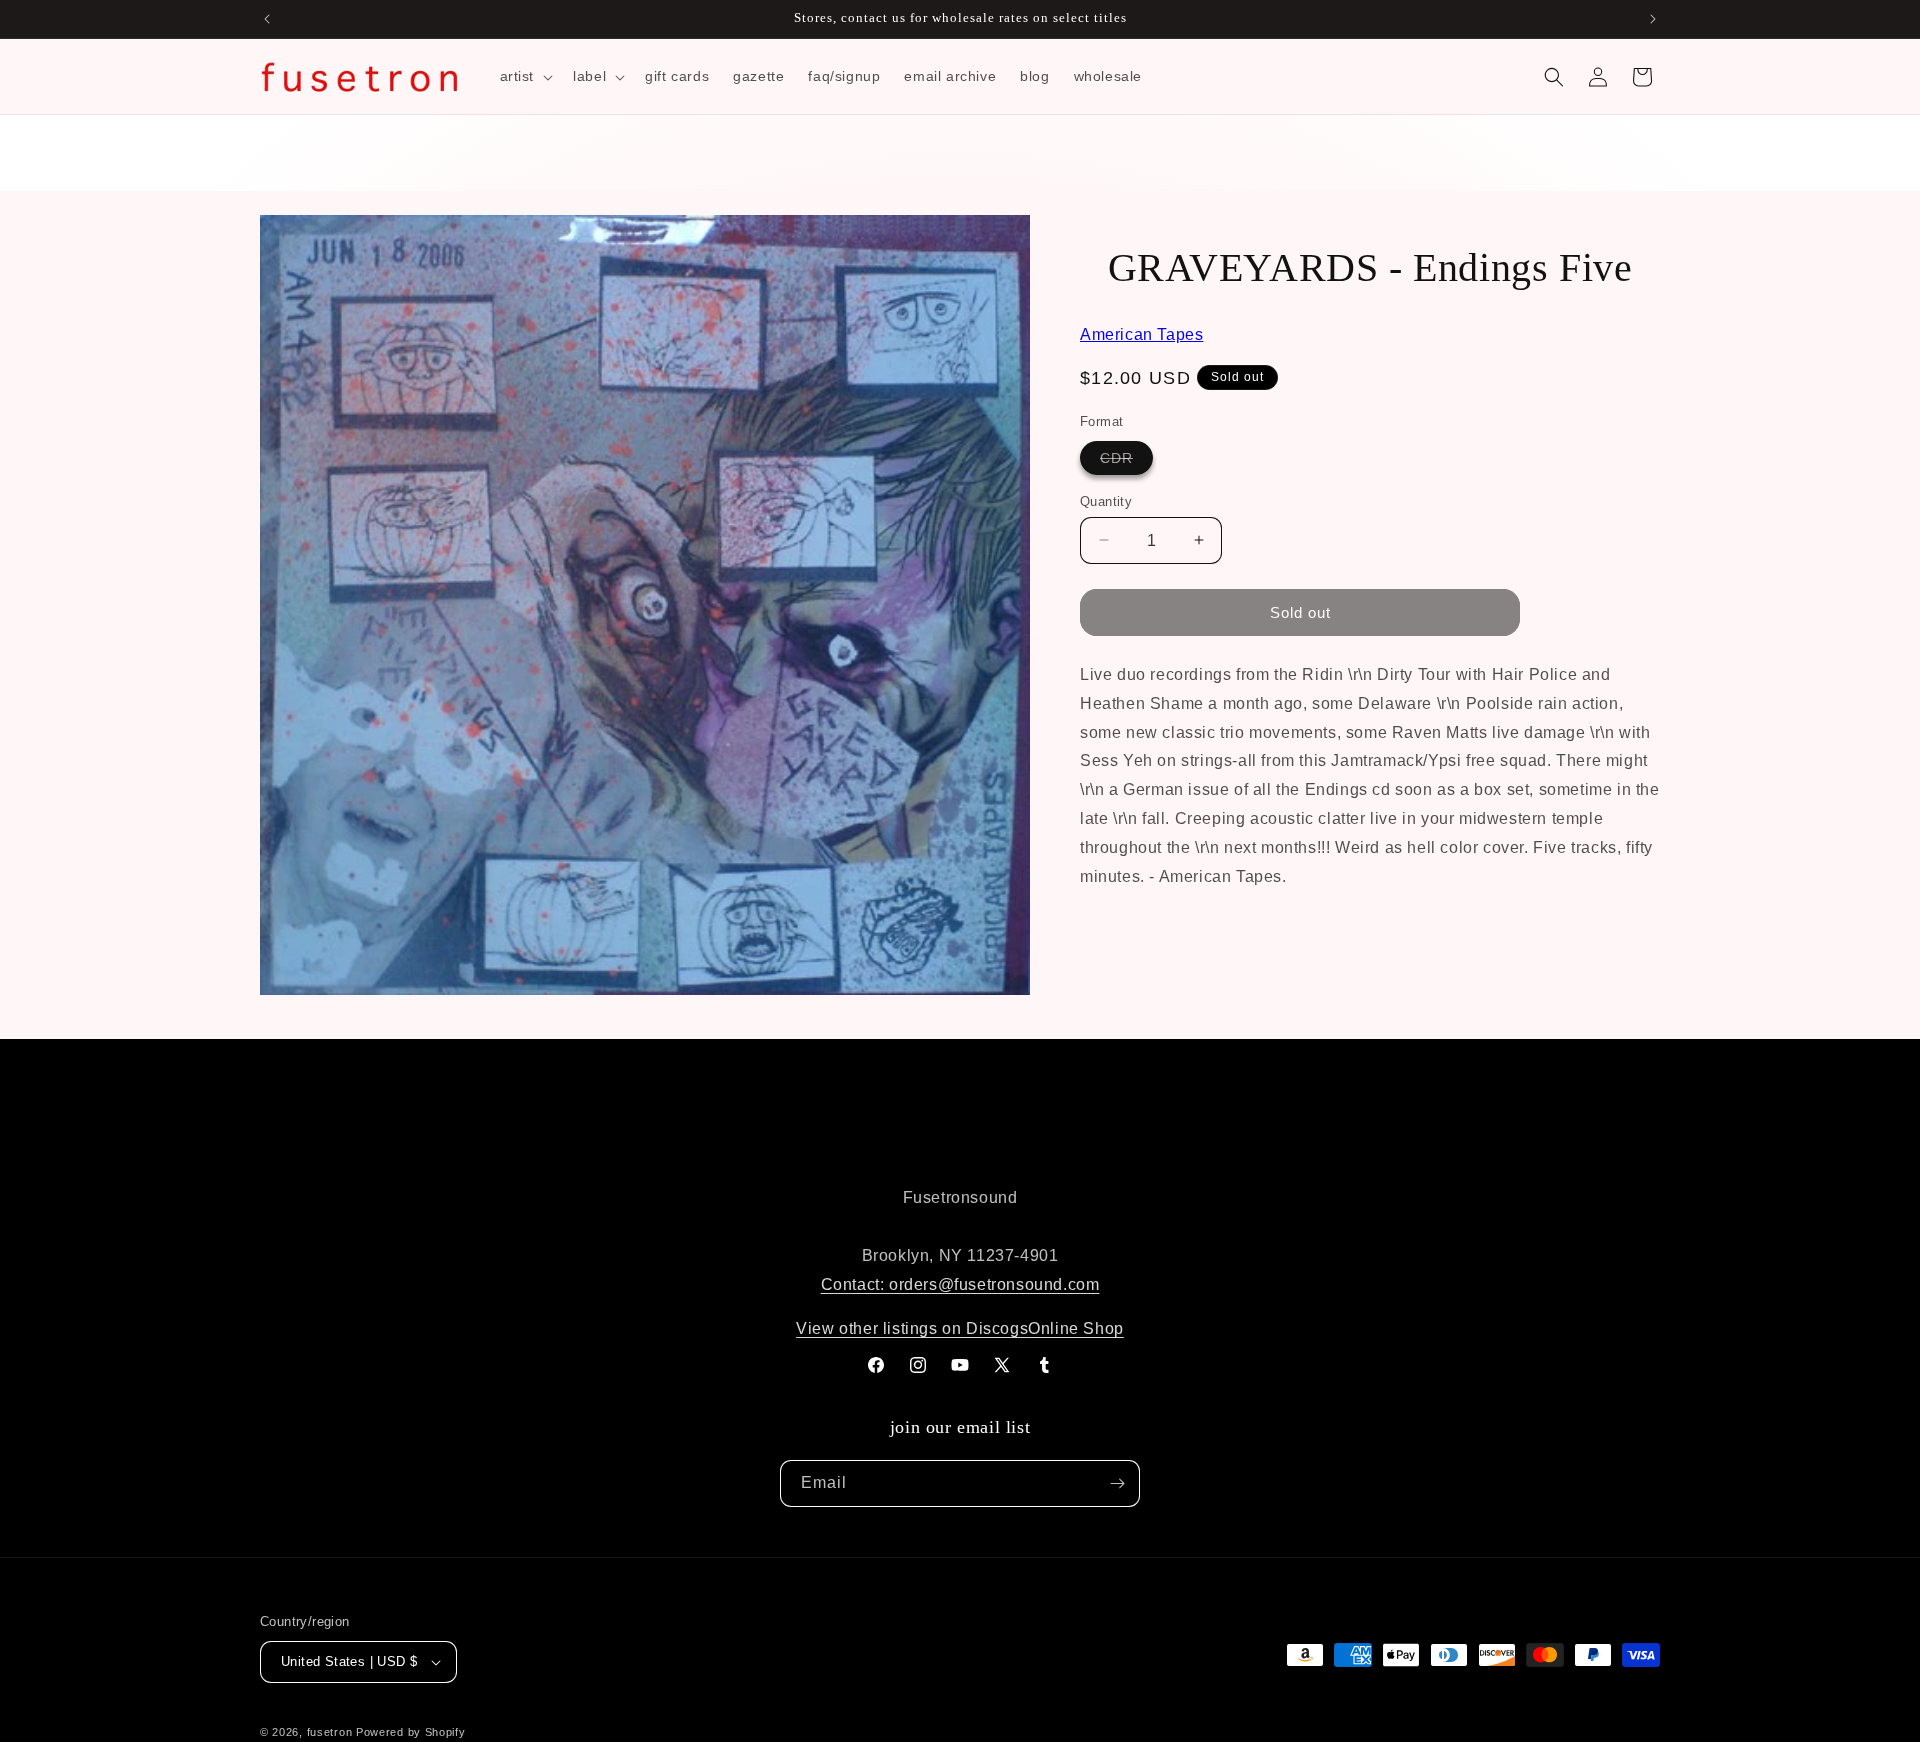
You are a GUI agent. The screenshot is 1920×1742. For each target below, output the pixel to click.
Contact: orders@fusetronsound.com (960, 1284)
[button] (525, 76)
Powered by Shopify (411, 1732)
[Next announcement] (1653, 19)
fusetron (330, 1732)
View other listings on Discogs (912, 1328)
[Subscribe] (1117, 1483)
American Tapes (1141, 334)
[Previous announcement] (267, 19)
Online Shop (1076, 1328)
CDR (1126, 461)
